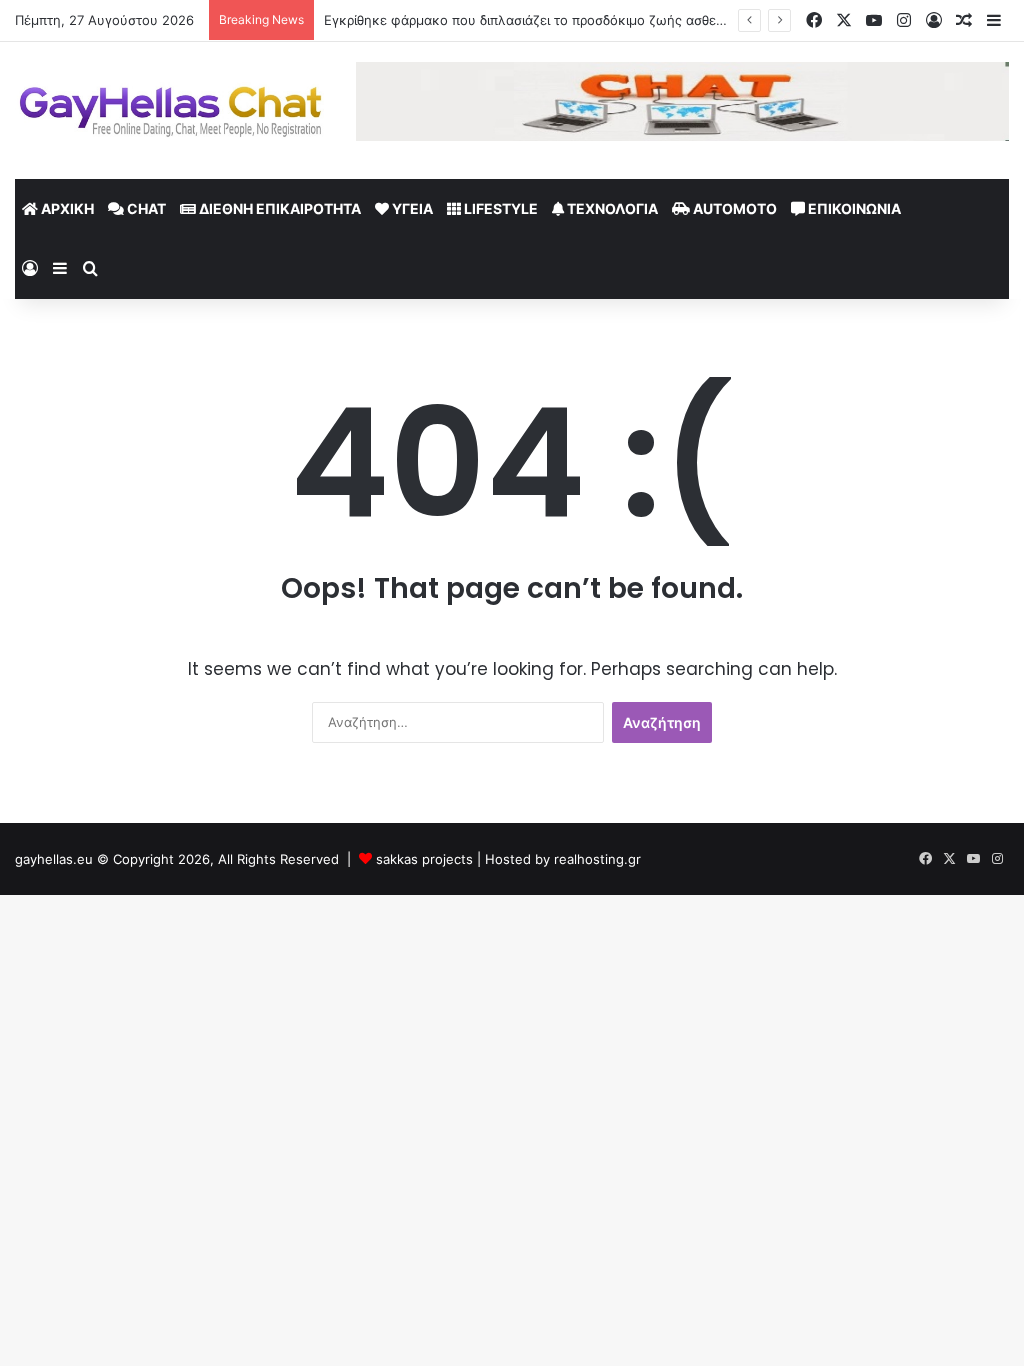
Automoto (733, 208)
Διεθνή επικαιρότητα (278, 208)
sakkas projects (424, 859)
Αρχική (66, 208)
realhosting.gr (597, 859)
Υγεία (411, 208)
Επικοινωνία (853, 208)
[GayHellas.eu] (170, 110)
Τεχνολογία (611, 208)
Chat (145, 208)
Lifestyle (499, 208)
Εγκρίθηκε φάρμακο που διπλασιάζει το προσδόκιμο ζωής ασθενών (533, 20)
